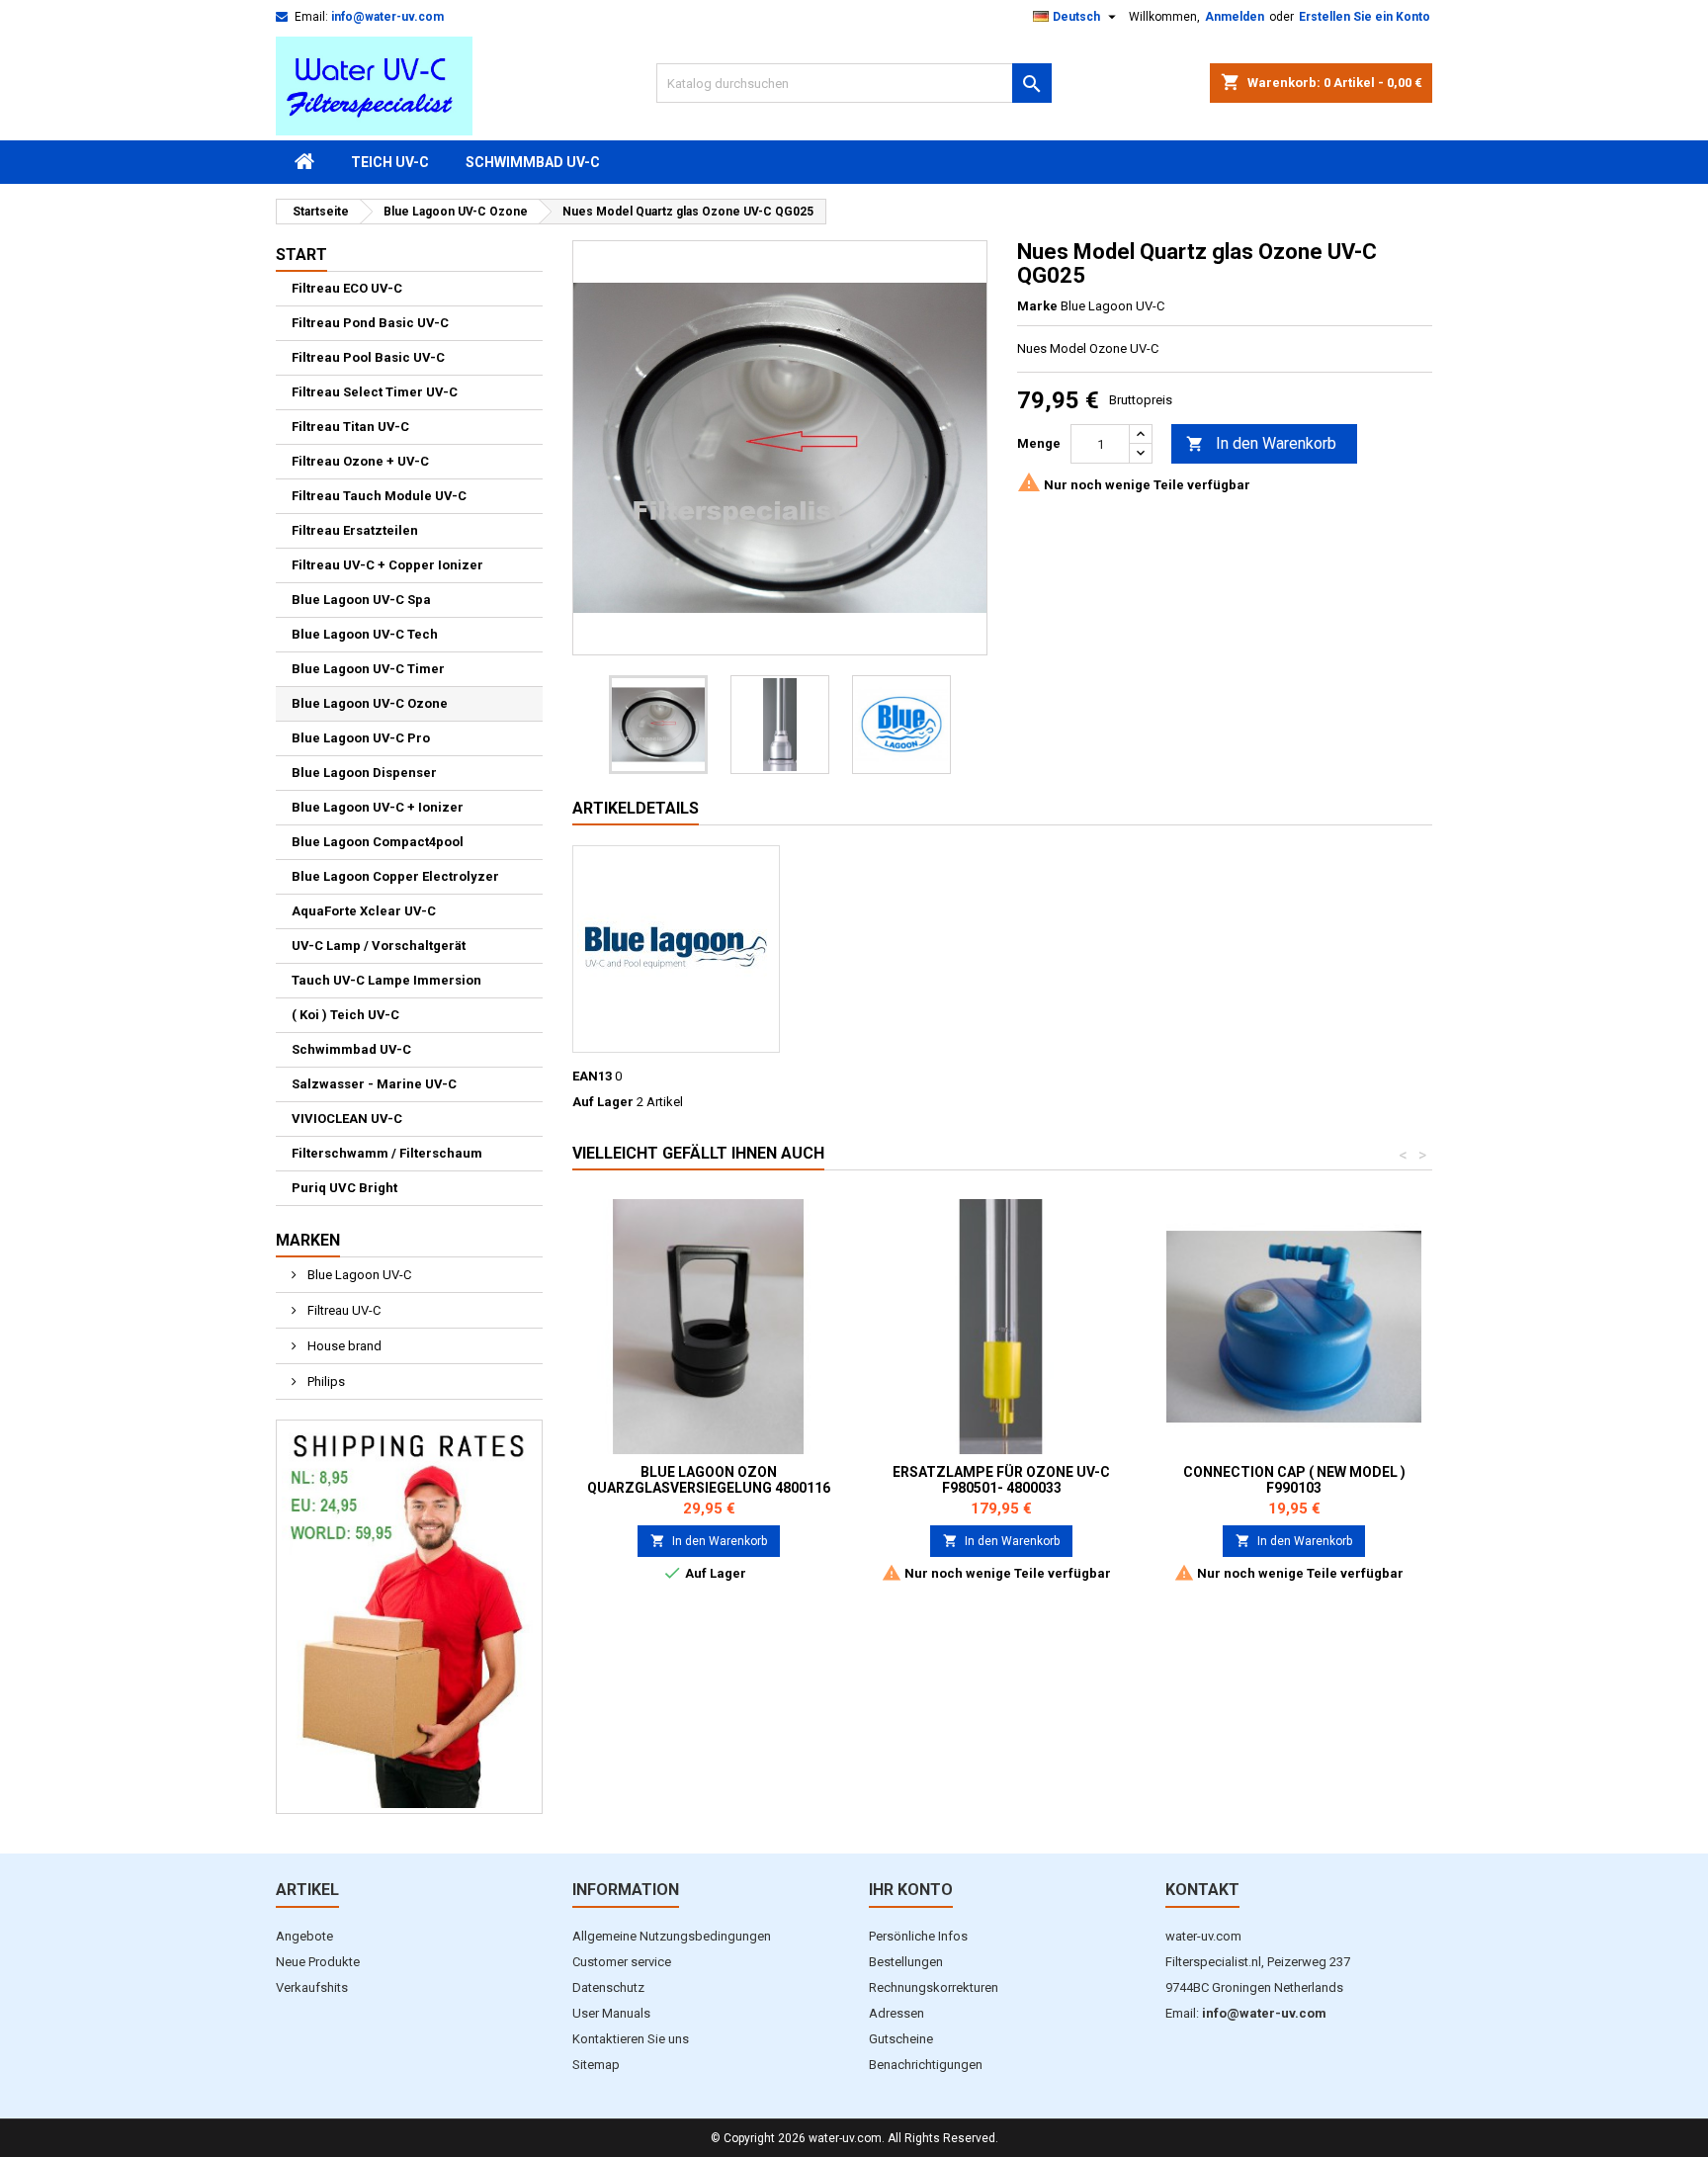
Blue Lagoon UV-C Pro (361, 738)
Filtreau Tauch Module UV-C (379, 496)
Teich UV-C (390, 162)
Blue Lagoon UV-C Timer (368, 669)
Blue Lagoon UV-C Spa (361, 600)
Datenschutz (608, 1987)
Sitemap (596, 2065)
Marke (1037, 306)
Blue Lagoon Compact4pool (378, 842)
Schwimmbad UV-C (533, 162)
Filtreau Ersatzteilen (355, 530)
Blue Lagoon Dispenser (364, 773)
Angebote (304, 1936)
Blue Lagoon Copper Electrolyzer (395, 876)
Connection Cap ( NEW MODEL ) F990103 (1294, 1480)
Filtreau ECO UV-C (347, 288)
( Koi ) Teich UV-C (345, 1015)
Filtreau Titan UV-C (350, 427)
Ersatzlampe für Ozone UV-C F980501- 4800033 (1001, 1480)
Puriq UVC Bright (344, 1188)
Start (301, 255)
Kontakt (1202, 1890)
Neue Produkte (318, 1962)
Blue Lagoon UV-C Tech (365, 634)
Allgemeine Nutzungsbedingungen (672, 1936)
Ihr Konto (911, 1890)
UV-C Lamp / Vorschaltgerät (379, 946)
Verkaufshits (312, 1987)
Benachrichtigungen (926, 2065)
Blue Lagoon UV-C (358, 1275)
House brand (343, 1346)
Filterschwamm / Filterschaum (387, 1153)
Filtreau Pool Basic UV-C (368, 357)
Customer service (622, 1962)
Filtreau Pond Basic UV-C (370, 323)
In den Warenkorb (1261, 443)
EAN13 (592, 1076)
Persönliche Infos (918, 1936)
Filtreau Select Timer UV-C (375, 392)
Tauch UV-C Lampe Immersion (386, 980)
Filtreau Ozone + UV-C (360, 461)
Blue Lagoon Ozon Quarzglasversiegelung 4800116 (709, 1480)
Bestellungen (906, 1962)
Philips (325, 1381)
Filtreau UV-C (342, 1310)
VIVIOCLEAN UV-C (347, 1119)
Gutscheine (901, 2039)
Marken (308, 1240)
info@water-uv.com (387, 17)
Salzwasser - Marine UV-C (374, 1084)
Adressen (897, 2013)
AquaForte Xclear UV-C (364, 911)
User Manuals (611, 2013)
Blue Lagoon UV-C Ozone (370, 703)
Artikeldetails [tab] (636, 808)
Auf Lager (603, 1102)
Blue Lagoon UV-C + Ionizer (378, 807)
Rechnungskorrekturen (934, 1987)
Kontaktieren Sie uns (631, 2039)
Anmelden (1235, 17)
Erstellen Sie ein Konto (1365, 17)
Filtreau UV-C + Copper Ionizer (387, 565)
